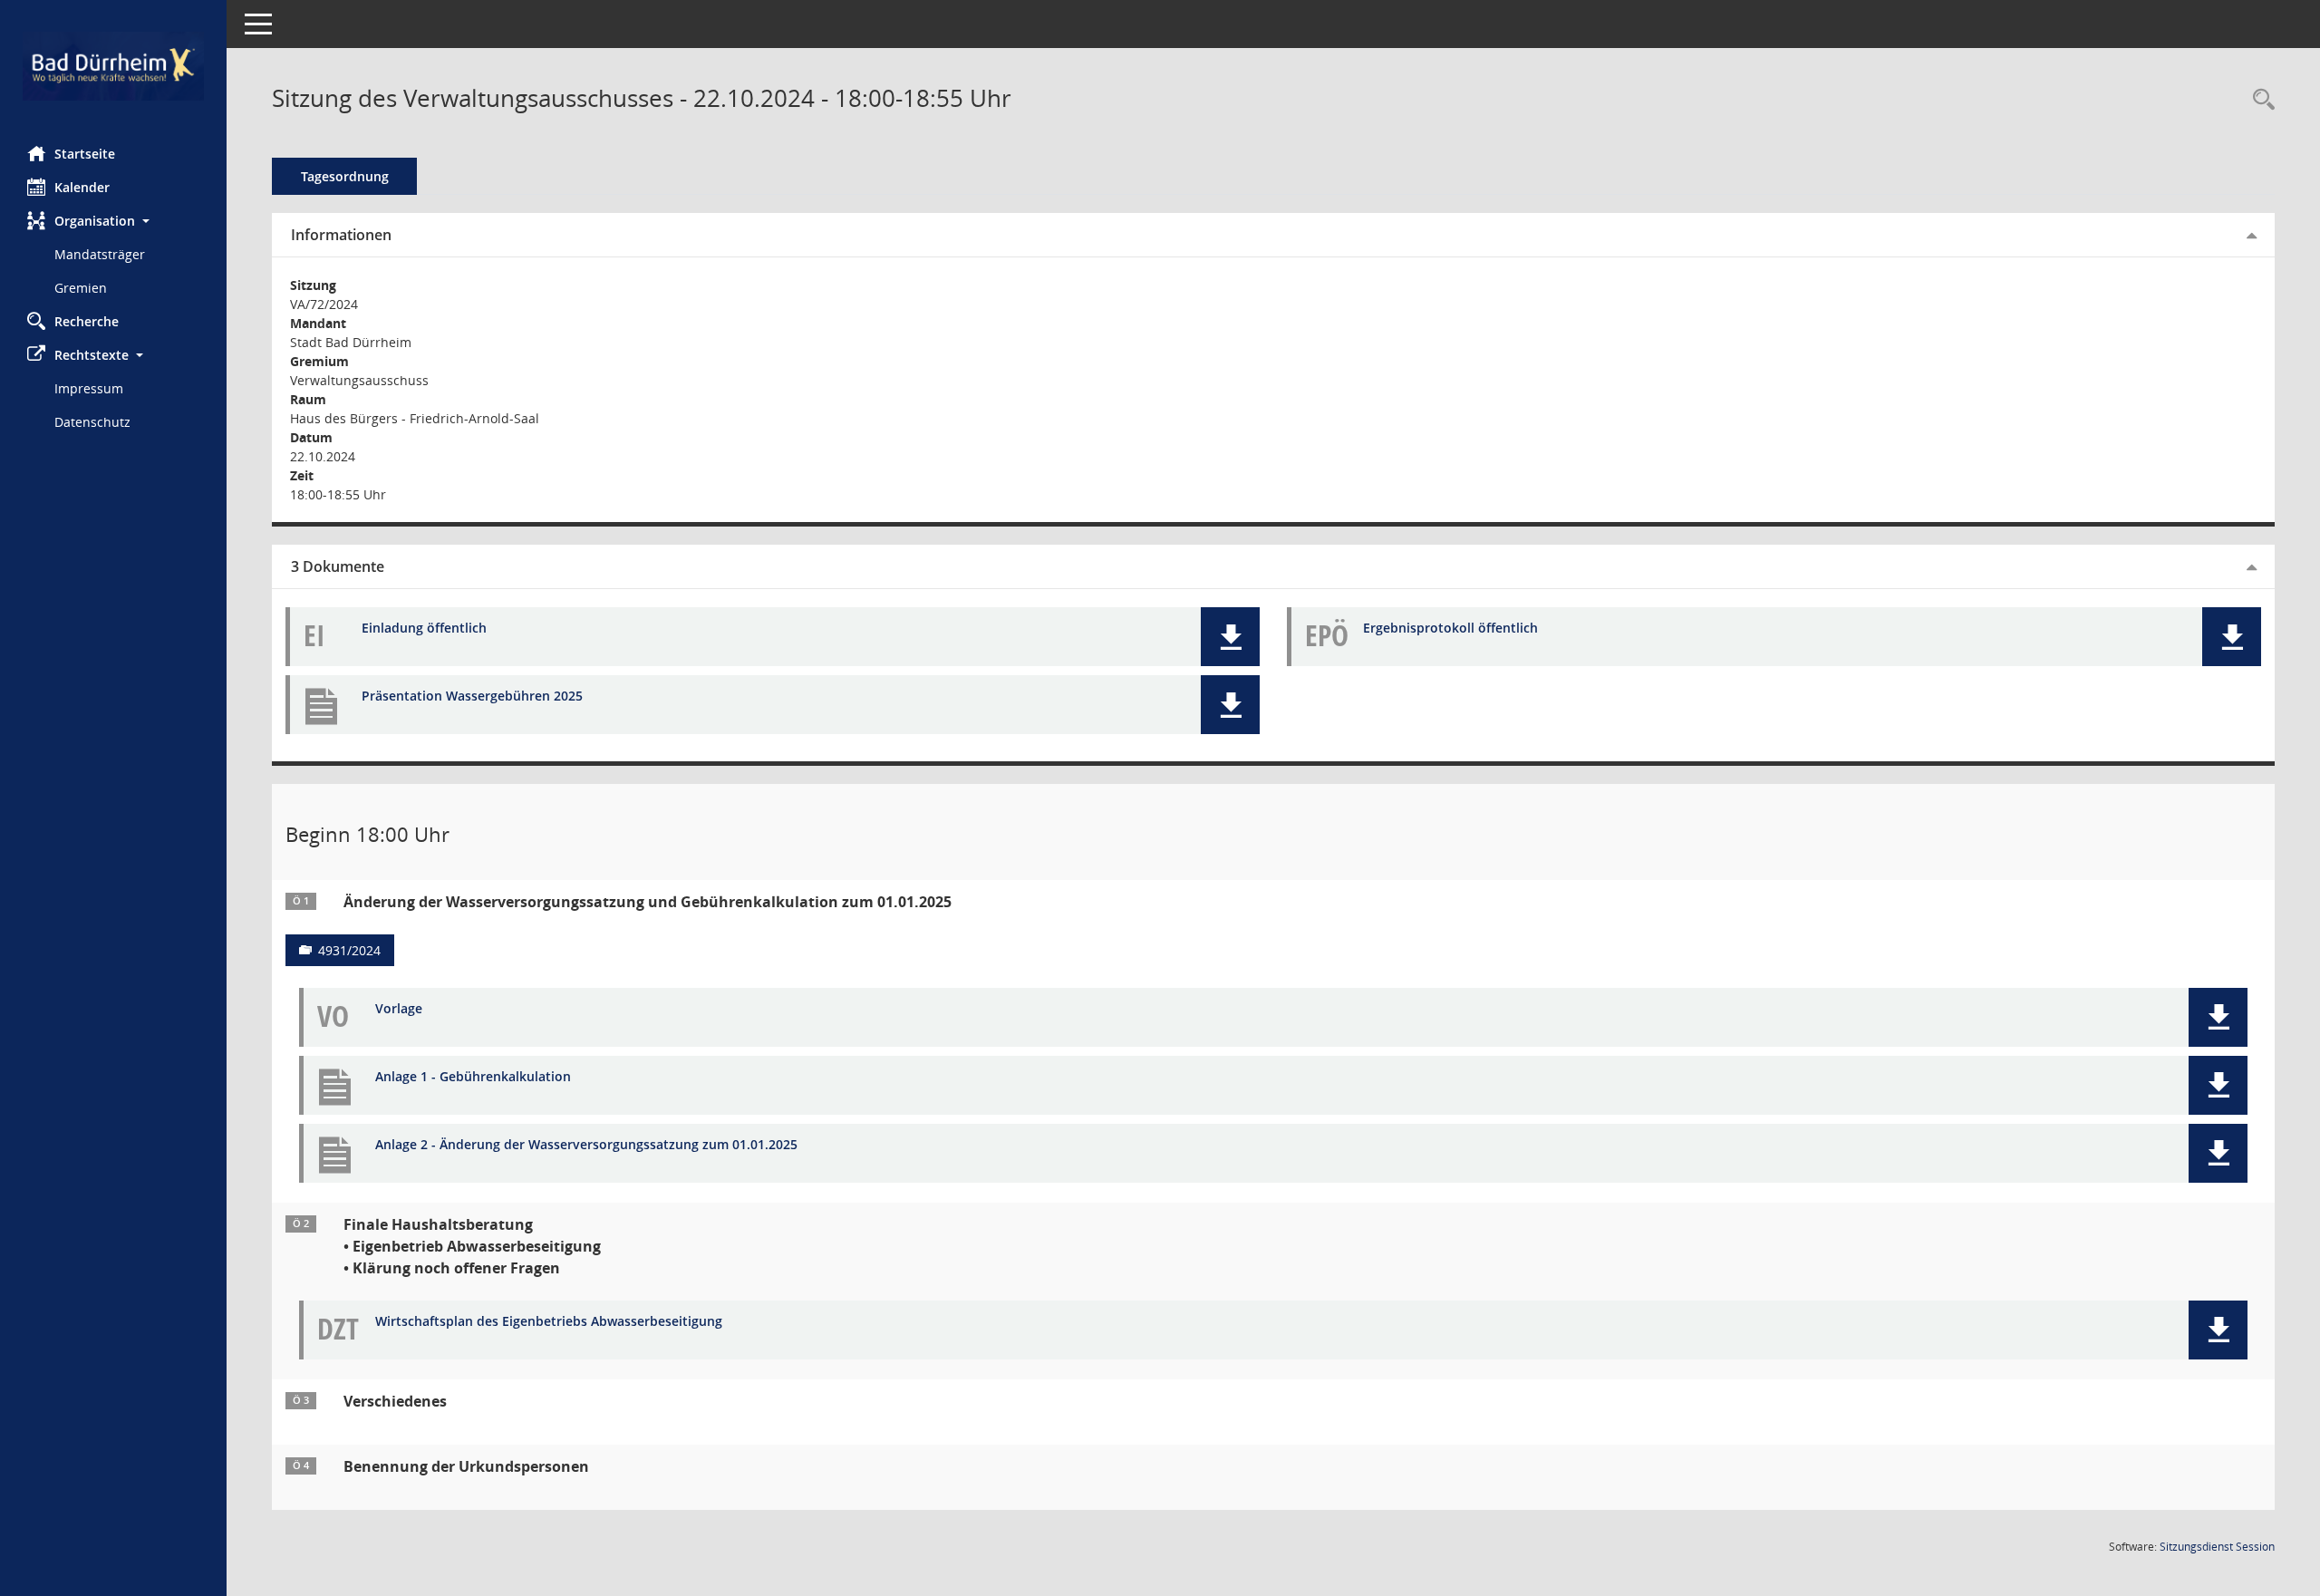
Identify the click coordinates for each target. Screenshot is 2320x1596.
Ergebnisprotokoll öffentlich (1450, 629)
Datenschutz (92, 422)
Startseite (85, 154)
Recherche (87, 321)
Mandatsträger (100, 254)
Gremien (81, 288)
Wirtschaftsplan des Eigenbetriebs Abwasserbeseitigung (549, 1322)
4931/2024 (349, 950)
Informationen (341, 235)
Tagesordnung (345, 176)
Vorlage (399, 1009)
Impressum (89, 388)
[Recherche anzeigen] (2259, 100)
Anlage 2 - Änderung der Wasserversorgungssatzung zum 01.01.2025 (586, 1145)
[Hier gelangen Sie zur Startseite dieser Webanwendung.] (113, 66)
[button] (113, 221)
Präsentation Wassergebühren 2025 (472, 696)
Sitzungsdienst (2217, 1547)
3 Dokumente (338, 566)
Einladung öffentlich (424, 629)
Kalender (82, 187)
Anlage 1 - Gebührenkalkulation (473, 1077)
